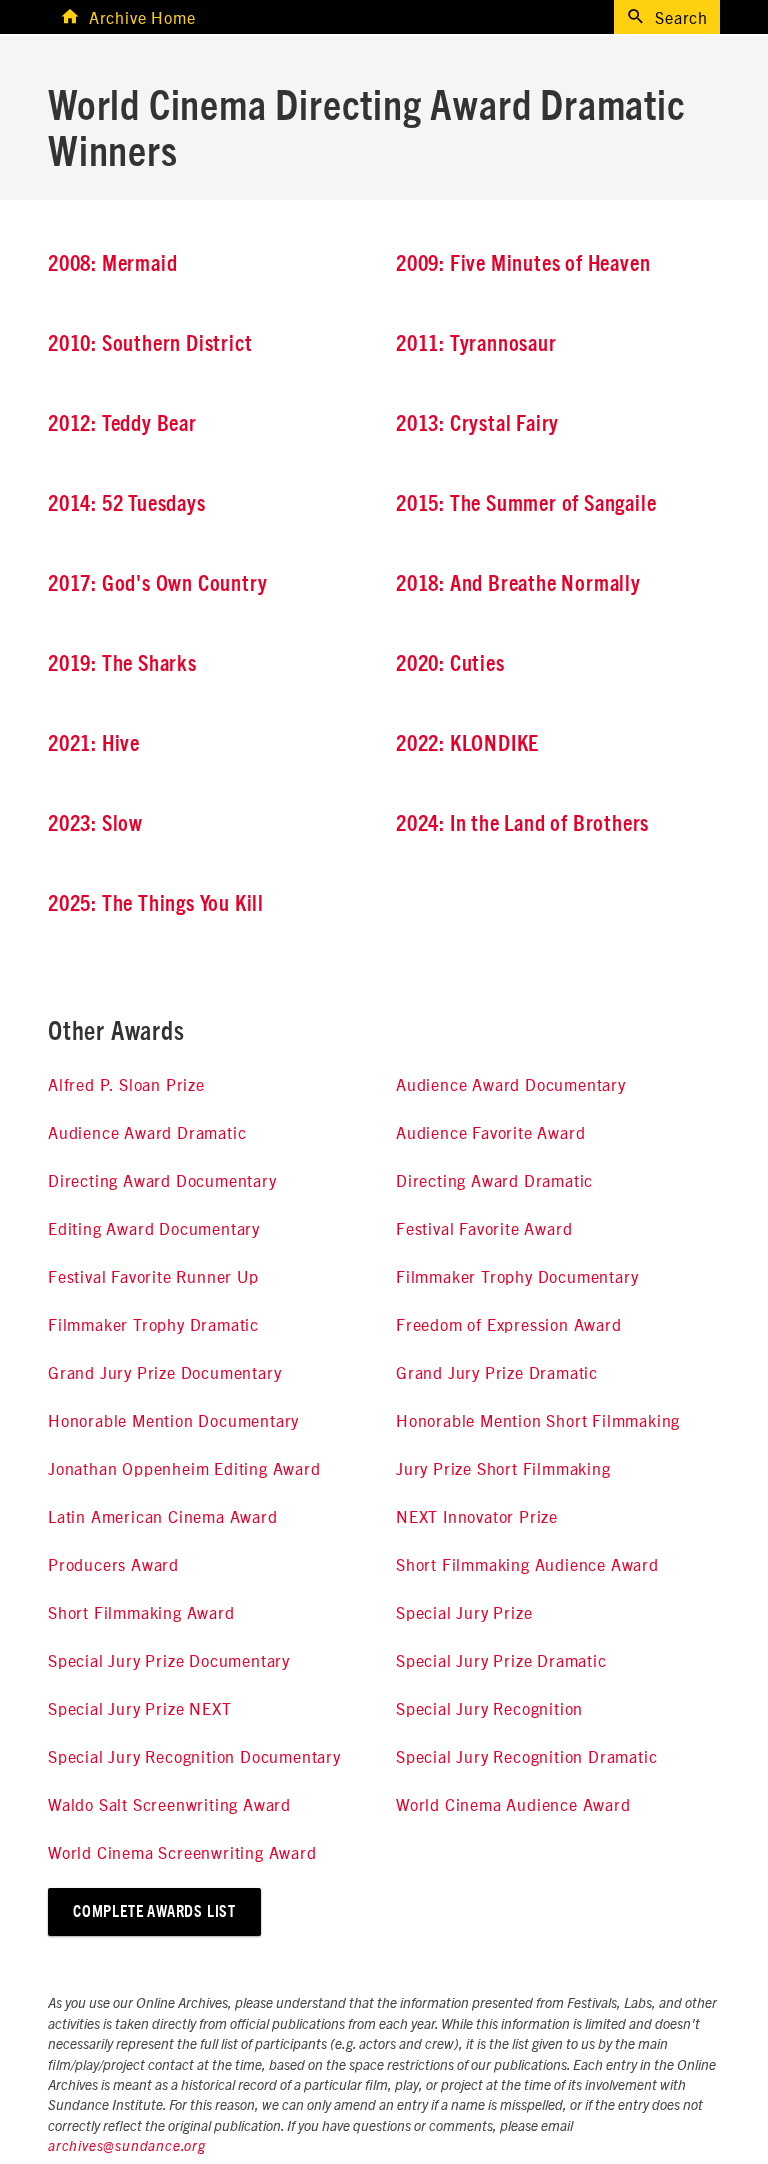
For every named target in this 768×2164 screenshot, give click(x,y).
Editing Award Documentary (154, 1228)
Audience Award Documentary (511, 1084)
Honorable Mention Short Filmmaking (538, 1420)
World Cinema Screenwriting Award (182, 1852)
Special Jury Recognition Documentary (194, 1756)
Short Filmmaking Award (141, 1612)
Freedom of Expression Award (509, 1324)
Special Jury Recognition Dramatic (526, 1756)
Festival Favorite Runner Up (153, 1276)
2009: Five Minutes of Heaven (523, 264)
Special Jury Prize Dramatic (501, 1660)
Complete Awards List (154, 1912)
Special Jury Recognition (489, 1708)
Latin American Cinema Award (163, 1516)
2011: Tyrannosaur (476, 344)
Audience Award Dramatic (147, 1132)
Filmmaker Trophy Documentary (517, 1276)
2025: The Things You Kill (156, 904)
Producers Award (113, 1564)
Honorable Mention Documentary (173, 1420)
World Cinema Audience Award (513, 1804)
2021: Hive (94, 744)
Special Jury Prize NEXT (139, 1708)
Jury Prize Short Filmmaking (503, 1468)
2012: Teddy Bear (122, 424)
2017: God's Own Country (157, 584)
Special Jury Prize (464, 1612)
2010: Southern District (150, 344)
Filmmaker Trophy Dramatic (153, 1324)
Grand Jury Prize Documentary (164, 1372)
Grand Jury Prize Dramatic (497, 1372)
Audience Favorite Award (490, 1132)
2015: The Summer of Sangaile (526, 504)
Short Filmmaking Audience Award (527, 1564)
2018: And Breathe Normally (518, 584)
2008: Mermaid (112, 264)
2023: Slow (95, 824)
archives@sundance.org (127, 2147)
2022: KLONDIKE (467, 744)
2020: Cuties (450, 664)
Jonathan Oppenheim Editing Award (184, 1468)
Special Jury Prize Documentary (169, 1660)
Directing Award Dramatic (494, 1180)
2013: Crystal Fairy (477, 424)
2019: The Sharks (122, 664)
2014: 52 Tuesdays (127, 504)
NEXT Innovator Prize (477, 1516)
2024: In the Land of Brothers (522, 824)
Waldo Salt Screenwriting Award (169, 1804)
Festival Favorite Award (484, 1228)
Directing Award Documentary (162, 1180)
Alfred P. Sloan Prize (126, 1084)
